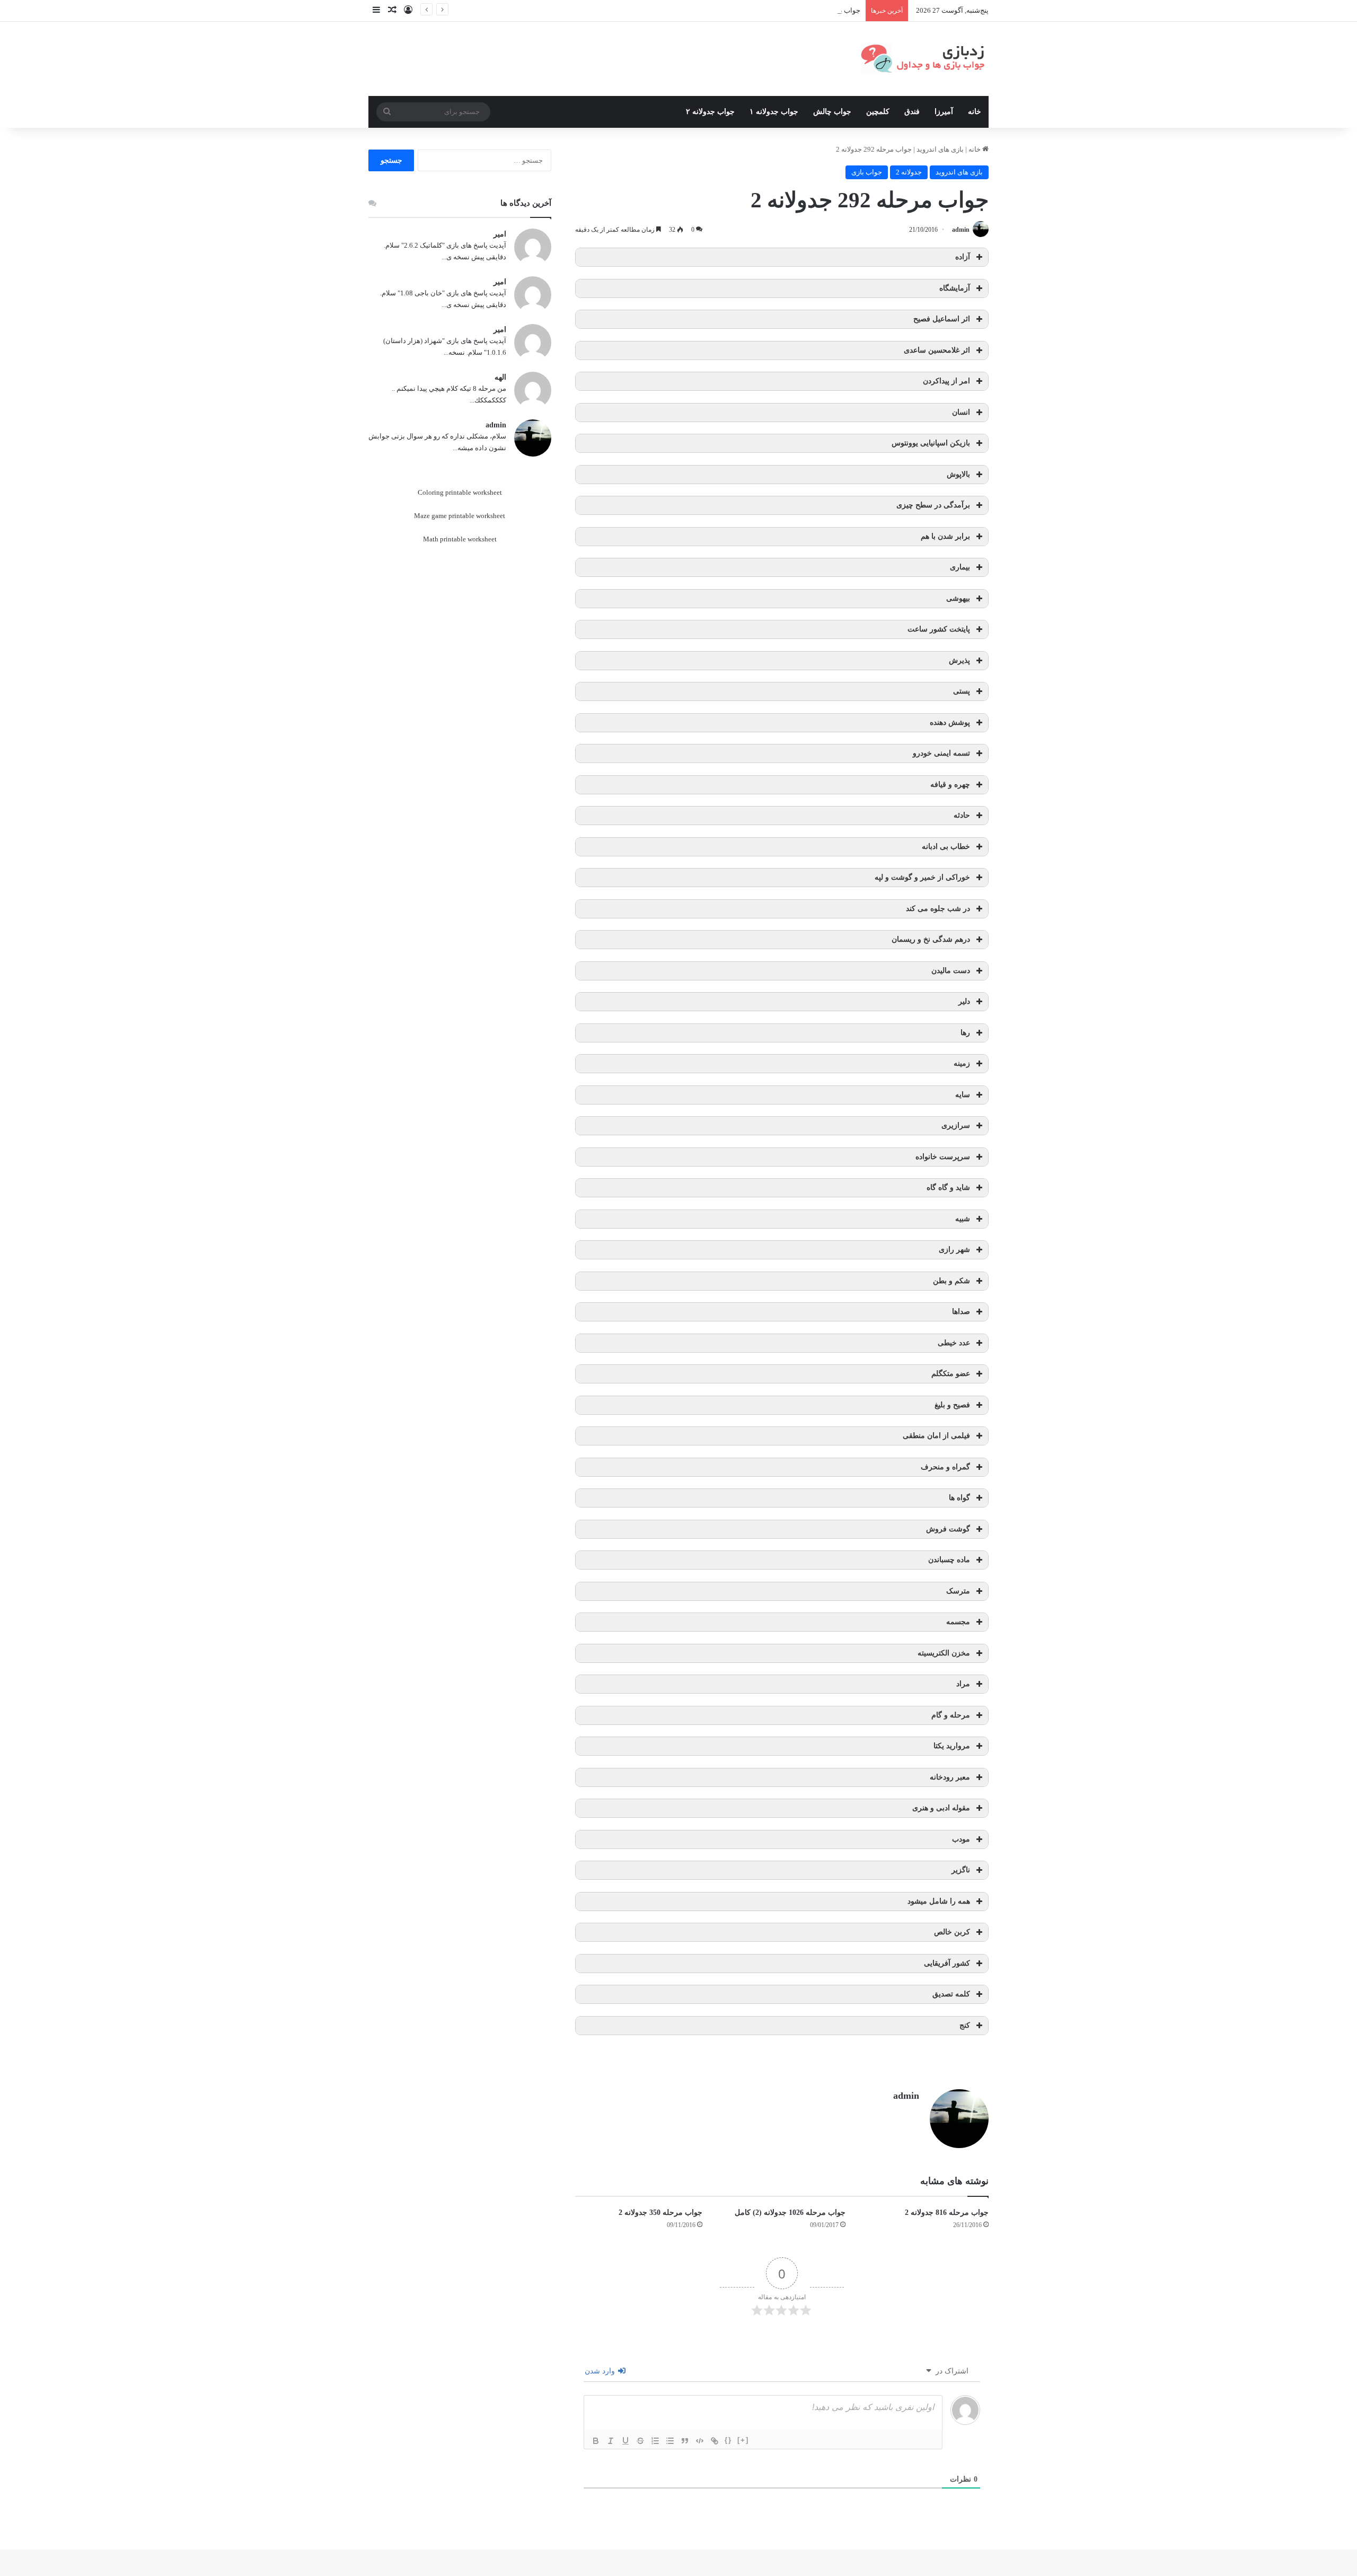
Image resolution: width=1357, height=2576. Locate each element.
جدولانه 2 (909, 172)
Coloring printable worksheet (460, 492)
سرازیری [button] (956, 1125)
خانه (975, 112)
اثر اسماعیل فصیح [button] (942, 319)
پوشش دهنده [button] (950, 722)
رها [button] (965, 1033)
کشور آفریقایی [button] (947, 1963)
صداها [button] (961, 1312)
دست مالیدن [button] (951, 971)
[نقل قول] (685, 2441)
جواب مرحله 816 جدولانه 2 (947, 2213)
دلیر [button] (964, 1001)
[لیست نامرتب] (670, 2441)
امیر (500, 234)
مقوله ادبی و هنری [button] (941, 1808)
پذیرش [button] (959, 660)
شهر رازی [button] (954, 1250)
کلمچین (878, 112)
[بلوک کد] (700, 2441)
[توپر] (596, 2441)
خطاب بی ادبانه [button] (946, 847)
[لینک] (715, 2441)
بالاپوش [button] (958, 474)
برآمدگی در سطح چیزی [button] (933, 505)
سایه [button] (963, 1095)
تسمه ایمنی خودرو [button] (941, 753)
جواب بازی (867, 172)
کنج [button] (965, 2025)
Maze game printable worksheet (460, 516)
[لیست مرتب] (655, 2441)
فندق (912, 112)
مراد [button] (963, 1684)
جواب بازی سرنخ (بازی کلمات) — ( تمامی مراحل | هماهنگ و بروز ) (766, 10)
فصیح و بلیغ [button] (952, 1405)
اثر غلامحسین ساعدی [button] (937, 350)
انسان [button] (961, 412)
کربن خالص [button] (952, 1932)
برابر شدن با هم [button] (945, 536)
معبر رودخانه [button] (950, 1777)
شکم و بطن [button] (951, 1281)
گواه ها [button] (959, 1498)
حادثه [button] (962, 815)
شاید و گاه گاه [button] (948, 1188)
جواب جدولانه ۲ (710, 112)
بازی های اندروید (940, 149)
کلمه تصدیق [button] (951, 1994)
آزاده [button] (963, 257)
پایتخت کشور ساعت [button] (939, 629)
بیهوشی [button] (958, 598)
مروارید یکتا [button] (952, 1746)
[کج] (611, 2441)
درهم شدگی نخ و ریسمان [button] (931, 939)
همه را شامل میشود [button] (939, 1901)
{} (728, 2440)
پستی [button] (962, 691)
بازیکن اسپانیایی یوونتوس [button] (931, 443)
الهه (500, 377)
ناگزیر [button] (961, 1870)
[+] (743, 2440)
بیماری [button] (960, 567)
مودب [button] (961, 1839)
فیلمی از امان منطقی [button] (936, 1436)
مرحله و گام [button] (951, 1715)
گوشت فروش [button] (948, 1529)
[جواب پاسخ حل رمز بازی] (925, 59)
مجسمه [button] (958, 1622)
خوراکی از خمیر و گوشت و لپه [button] (922, 877)
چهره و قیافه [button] (950, 785)
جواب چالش (832, 112)
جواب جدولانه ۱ (774, 112)
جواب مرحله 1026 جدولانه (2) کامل (790, 2213)
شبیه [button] (963, 1219)
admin (961, 230)
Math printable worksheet (460, 539)
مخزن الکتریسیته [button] (944, 1653)
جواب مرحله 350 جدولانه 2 (660, 2213)
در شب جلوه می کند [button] (938, 909)
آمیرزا (944, 112)
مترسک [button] (958, 1591)
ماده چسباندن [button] (949, 1560)
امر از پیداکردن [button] (946, 381)
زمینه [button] (962, 1063)
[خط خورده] (640, 2441)
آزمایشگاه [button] (955, 288)
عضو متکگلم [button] (951, 1374)
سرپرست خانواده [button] (943, 1157)
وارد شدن (601, 2371)
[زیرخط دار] (625, 2441)
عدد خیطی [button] (954, 1343)
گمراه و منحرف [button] (945, 1467)
